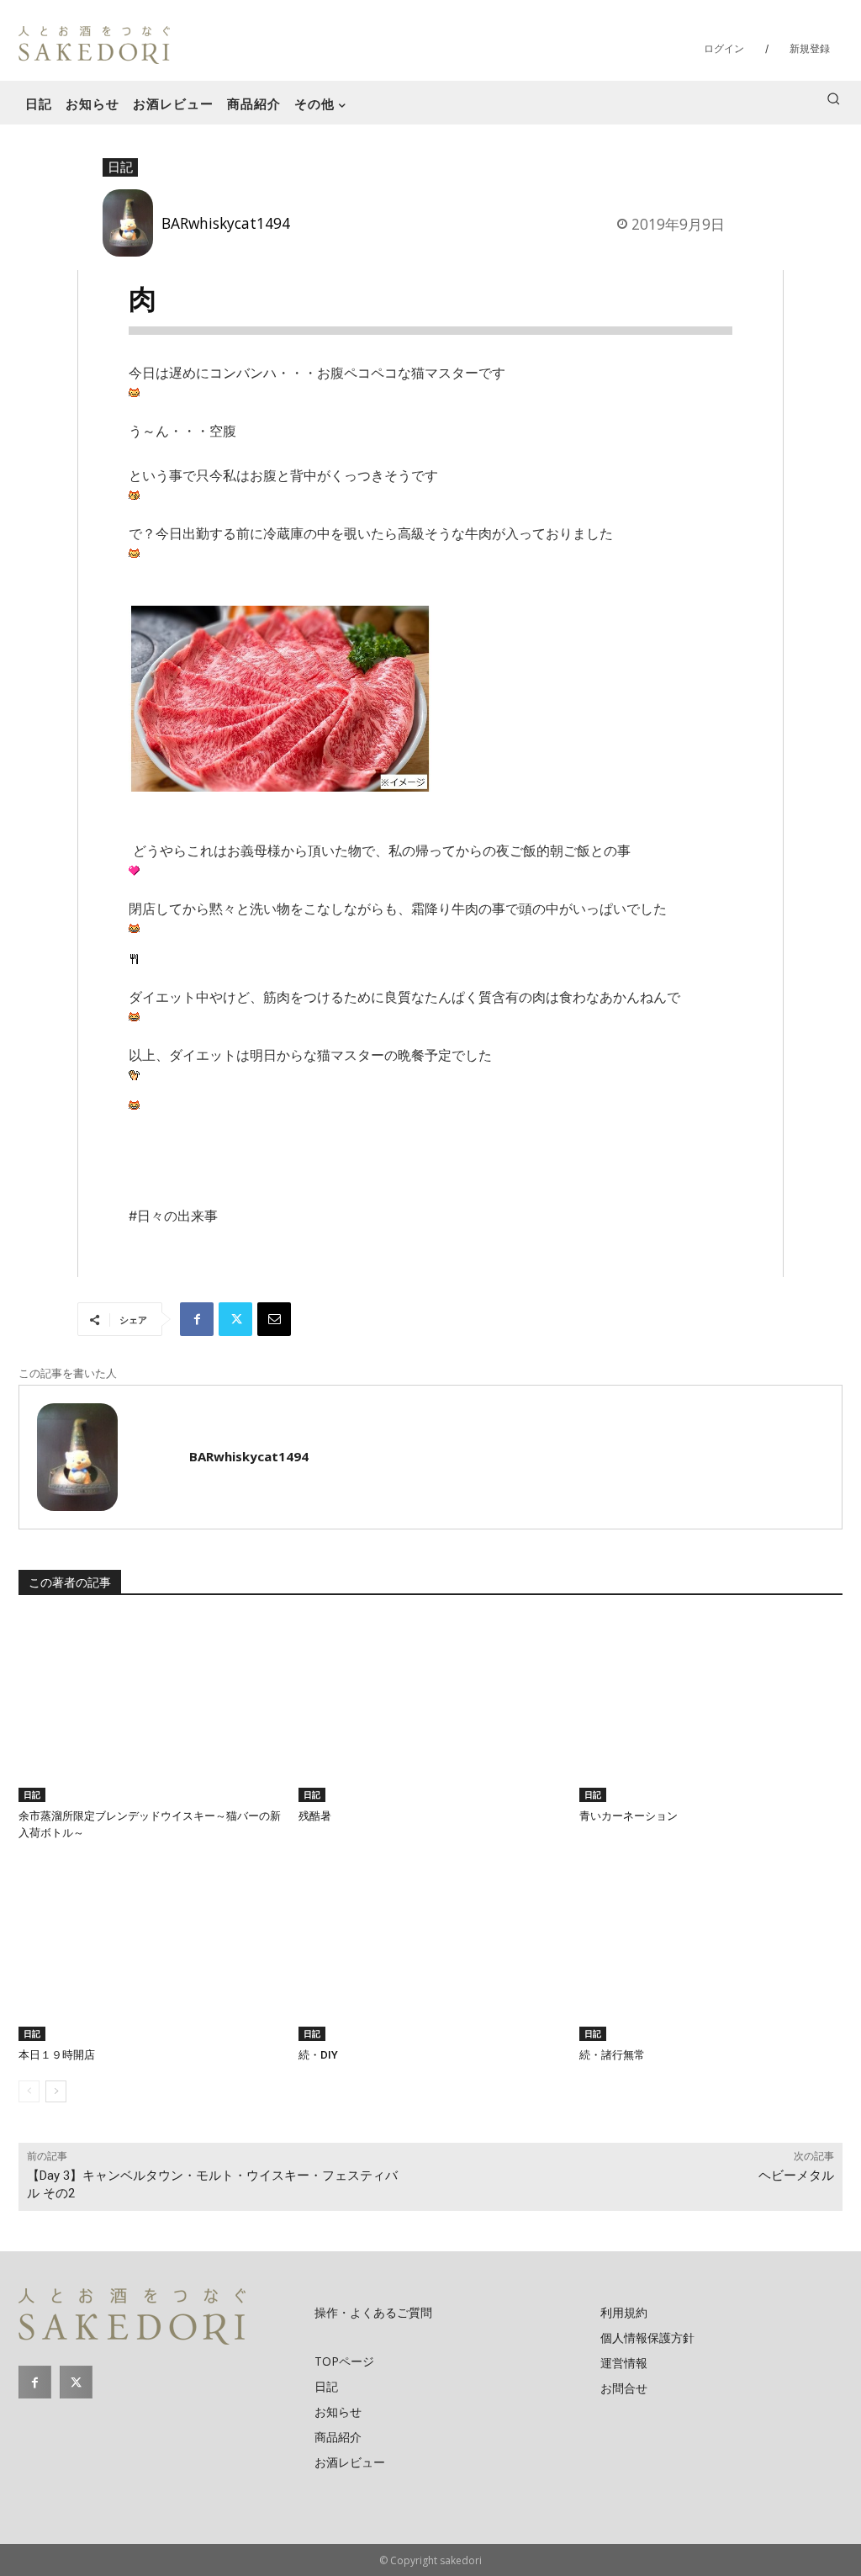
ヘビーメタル (796, 2176)
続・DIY (318, 2055)
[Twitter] (235, 1319)
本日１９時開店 (57, 2055)
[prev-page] (29, 2091)
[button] (833, 98)
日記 (120, 167)
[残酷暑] (430, 1709)
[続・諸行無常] (711, 1949)
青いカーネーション (629, 1816)
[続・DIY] (430, 1949)
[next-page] (56, 2091)
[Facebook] (197, 1319)
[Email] (274, 1319)
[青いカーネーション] (711, 1709)
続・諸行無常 (612, 2055)
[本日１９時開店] (150, 1949)
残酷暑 (315, 1816)
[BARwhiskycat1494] (132, 223)
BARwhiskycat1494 (226, 223)
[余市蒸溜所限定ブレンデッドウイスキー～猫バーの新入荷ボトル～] (150, 1709)
